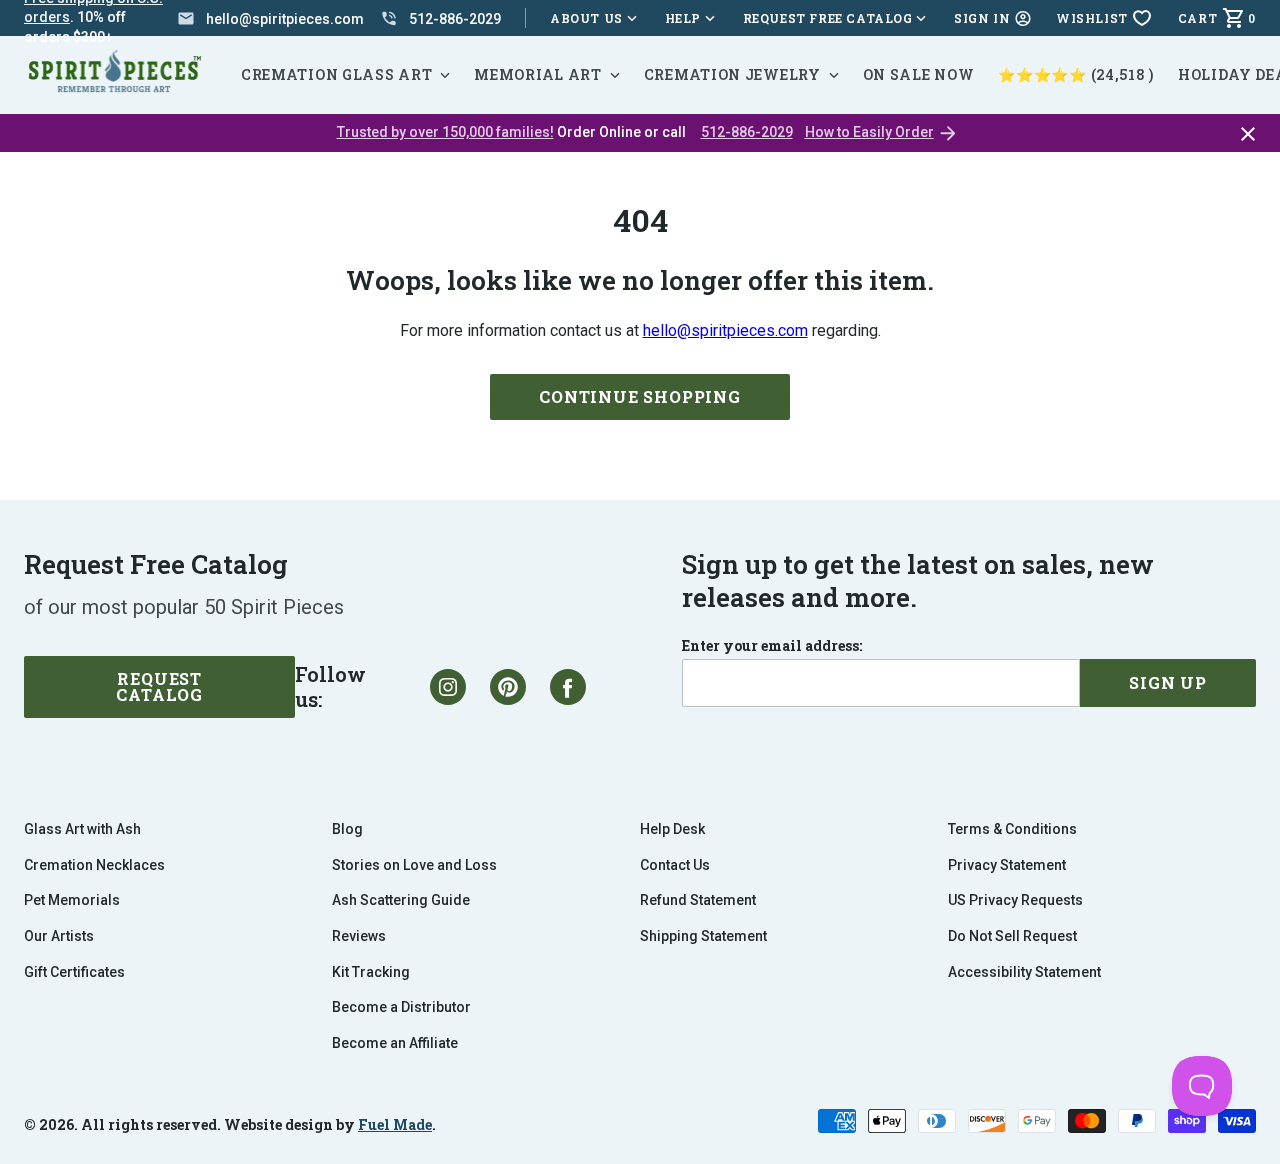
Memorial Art (537, 74)
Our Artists (59, 936)
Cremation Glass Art (336, 74)
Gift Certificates (74, 972)
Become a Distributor (401, 1007)
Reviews (359, 936)
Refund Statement (698, 900)
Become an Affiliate (395, 1043)
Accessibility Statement (1024, 972)
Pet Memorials (72, 900)
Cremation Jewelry (732, 74)
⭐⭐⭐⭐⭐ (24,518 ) (1076, 74)
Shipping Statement (703, 936)
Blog (347, 829)
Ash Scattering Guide (401, 900)
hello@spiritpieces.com (725, 330)
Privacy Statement (1007, 865)
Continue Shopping (640, 396)
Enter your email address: (772, 646)
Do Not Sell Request (1012, 936)
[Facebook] (568, 687)
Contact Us (675, 865)
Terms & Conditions (1012, 829)
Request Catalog (159, 686)
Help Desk (672, 829)
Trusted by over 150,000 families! (445, 132)
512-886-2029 (747, 132)
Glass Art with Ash (82, 829)
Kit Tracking (371, 972)
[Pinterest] (508, 687)
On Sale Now (919, 74)
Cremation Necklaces (94, 865)
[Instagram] (448, 687)
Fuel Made (395, 1124)
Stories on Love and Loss (414, 865)
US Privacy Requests (1015, 900)
